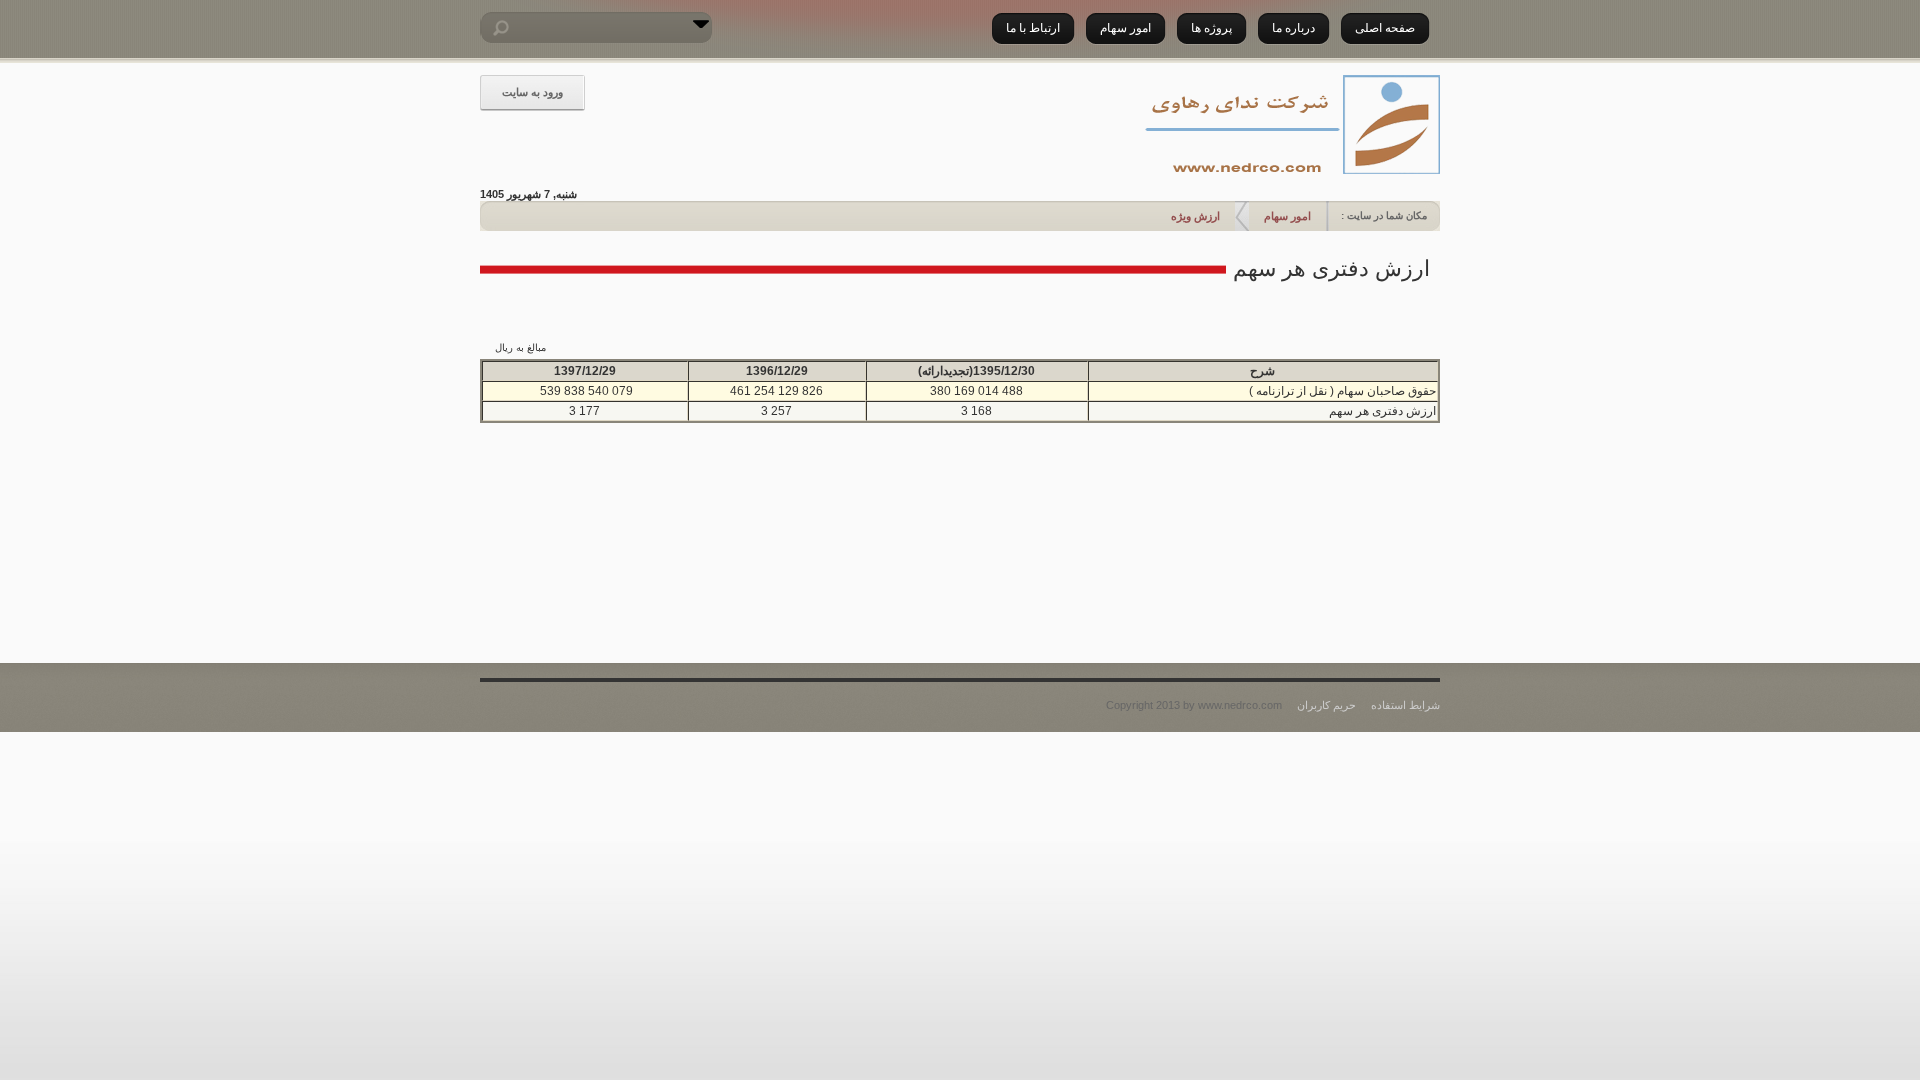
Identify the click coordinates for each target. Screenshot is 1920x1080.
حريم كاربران (1326, 705)
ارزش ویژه (1195, 216)
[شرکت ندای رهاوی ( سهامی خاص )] (1290, 126)
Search (495, 28)
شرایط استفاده (1405, 705)
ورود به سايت (532, 92)
